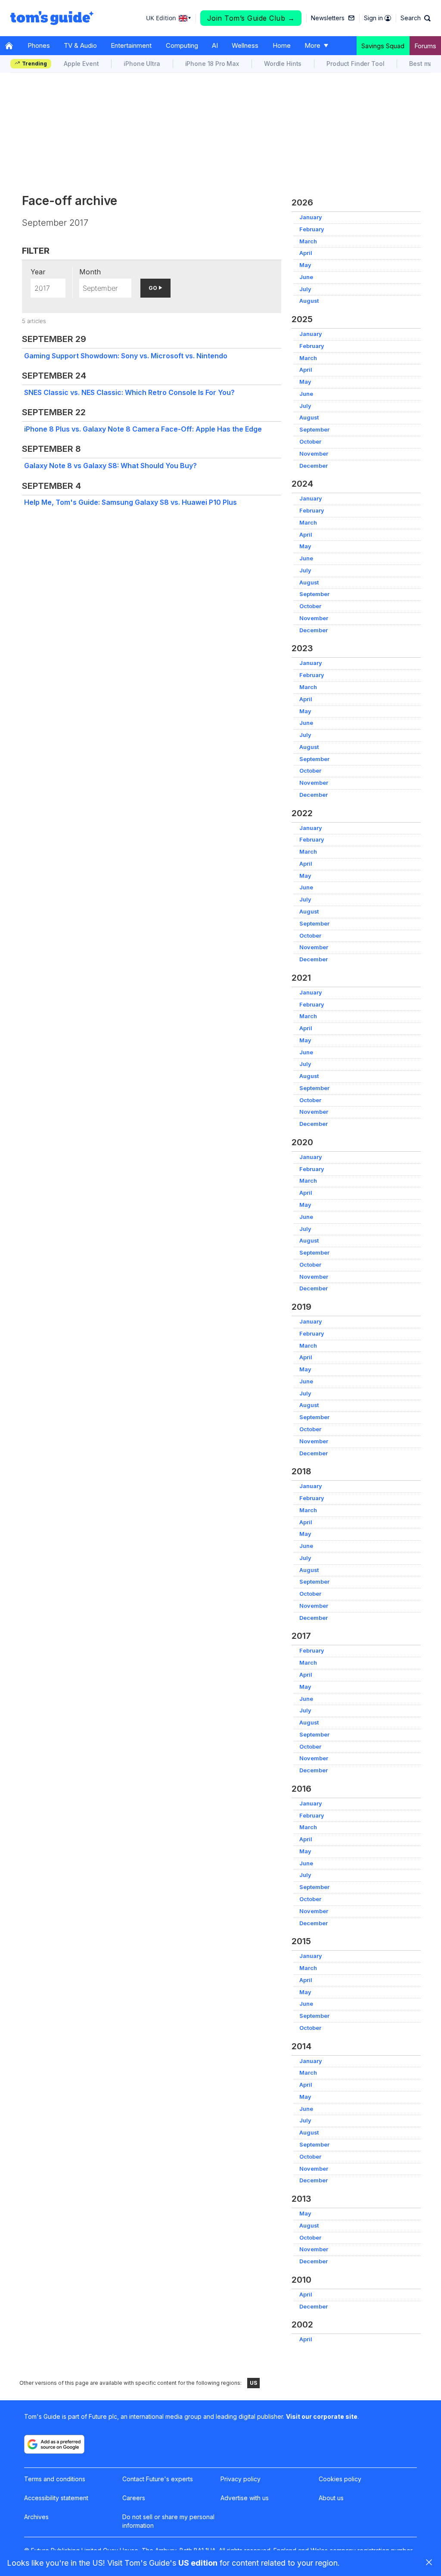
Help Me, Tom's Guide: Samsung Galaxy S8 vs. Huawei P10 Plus (130, 502)
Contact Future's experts (158, 2479)
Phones (39, 45)
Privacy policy (241, 2479)
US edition (198, 2563)
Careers (134, 2498)
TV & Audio (80, 45)
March (308, 241)
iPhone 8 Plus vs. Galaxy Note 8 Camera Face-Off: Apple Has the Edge (143, 429)
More (312, 45)
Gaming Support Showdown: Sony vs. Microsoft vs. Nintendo (126, 356)
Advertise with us (245, 2498)
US (253, 2383)
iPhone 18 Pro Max (212, 64)
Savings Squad (383, 46)
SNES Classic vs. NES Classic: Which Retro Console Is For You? (129, 392)
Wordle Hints (283, 64)
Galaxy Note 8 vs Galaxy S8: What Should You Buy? (110, 466)
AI (215, 45)
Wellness (245, 45)
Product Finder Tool (355, 64)
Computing (182, 45)
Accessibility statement (56, 2498)
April (306, 253)
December (314, 466)
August (309, 301)
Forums (425, 46)
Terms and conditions (55, 2479)
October (310, 442)
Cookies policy (340, 2479)
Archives (36, 2517)
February (312, 229)
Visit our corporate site (322, 2416)
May (305, 265)
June (306, 277)
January (311, 217)
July (305, 289)
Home (282, 45)
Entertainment (131, 45)
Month (90, 272)
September (314, 430)
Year (38, 272)
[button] (416, 18)
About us (331, 2498)
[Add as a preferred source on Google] (54, 2444)
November (314, 454)
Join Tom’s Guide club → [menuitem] (251, 18)
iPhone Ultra (142, 64)
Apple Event (81, 64)
